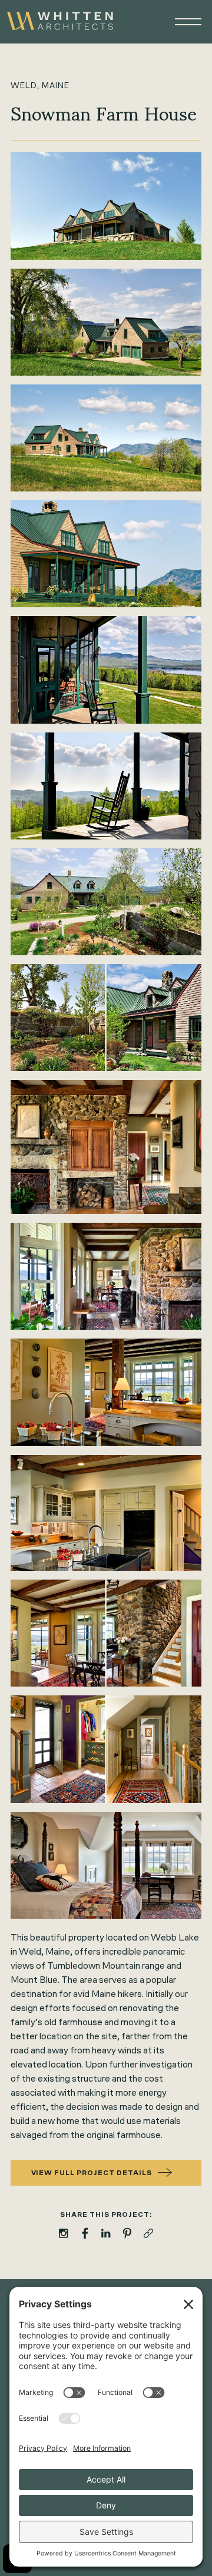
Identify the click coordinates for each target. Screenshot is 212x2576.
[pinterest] (127, 2233)
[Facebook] (85, 2233)
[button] (183, 22)
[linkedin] (106, 2233)
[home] (60, 22)
